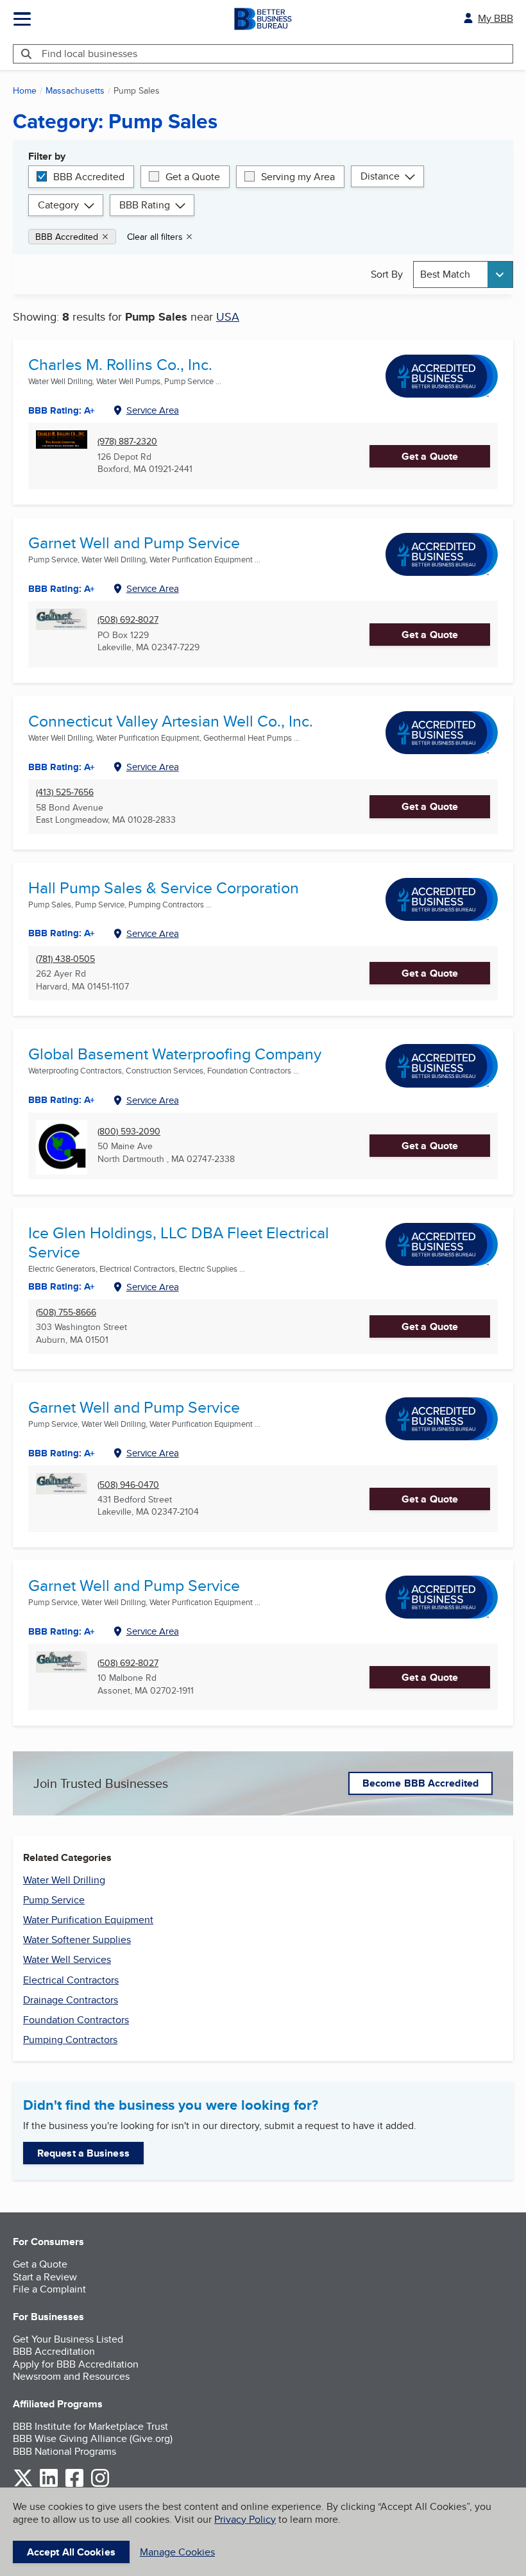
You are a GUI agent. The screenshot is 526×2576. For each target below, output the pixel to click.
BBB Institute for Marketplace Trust (90, 2426)
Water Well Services (67, 1959)
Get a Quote (193, 177)
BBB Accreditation (54, 2351)
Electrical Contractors (71, 1980)
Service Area (153, 410)
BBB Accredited (89, 177)
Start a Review (45, 2277)
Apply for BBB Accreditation (76, 2364)
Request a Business (83, 2153)
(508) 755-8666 (66, 1312)
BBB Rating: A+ (62, 589)
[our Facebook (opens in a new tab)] (74, 2485)
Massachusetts (75, 90)
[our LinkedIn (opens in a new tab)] (49, 2485)
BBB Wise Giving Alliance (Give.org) (93, 2438)
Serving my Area (298, 177)
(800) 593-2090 (129, 1132)
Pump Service (54, 1900)
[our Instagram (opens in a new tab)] (100, 2485)
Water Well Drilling (64, 1880)
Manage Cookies (177, 2552)
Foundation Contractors (76, 2020)
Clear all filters (155, 237)
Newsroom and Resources (71, 2376)
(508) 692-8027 (128, 620)
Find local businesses (89, 54)
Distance (380, 176)
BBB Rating (145, 205)
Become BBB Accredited (420, 1783)
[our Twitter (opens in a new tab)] (23, 2485)
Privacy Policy (245, 2519)
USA (228, 316)
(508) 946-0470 (128, 1485)
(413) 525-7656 (65, 792)
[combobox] (463, 274)
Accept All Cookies (71, 2552)
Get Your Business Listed (68, 2339)
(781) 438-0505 (65, 959)
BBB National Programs (64, 2451)
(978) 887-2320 (127, 442)
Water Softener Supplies (77, 1940)
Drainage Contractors (71, 2000)
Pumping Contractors (70, 2040)
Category (58, 205)
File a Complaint (49, 2289)
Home (25, 90)
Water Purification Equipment (88, 1920)
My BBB (496, 18)
